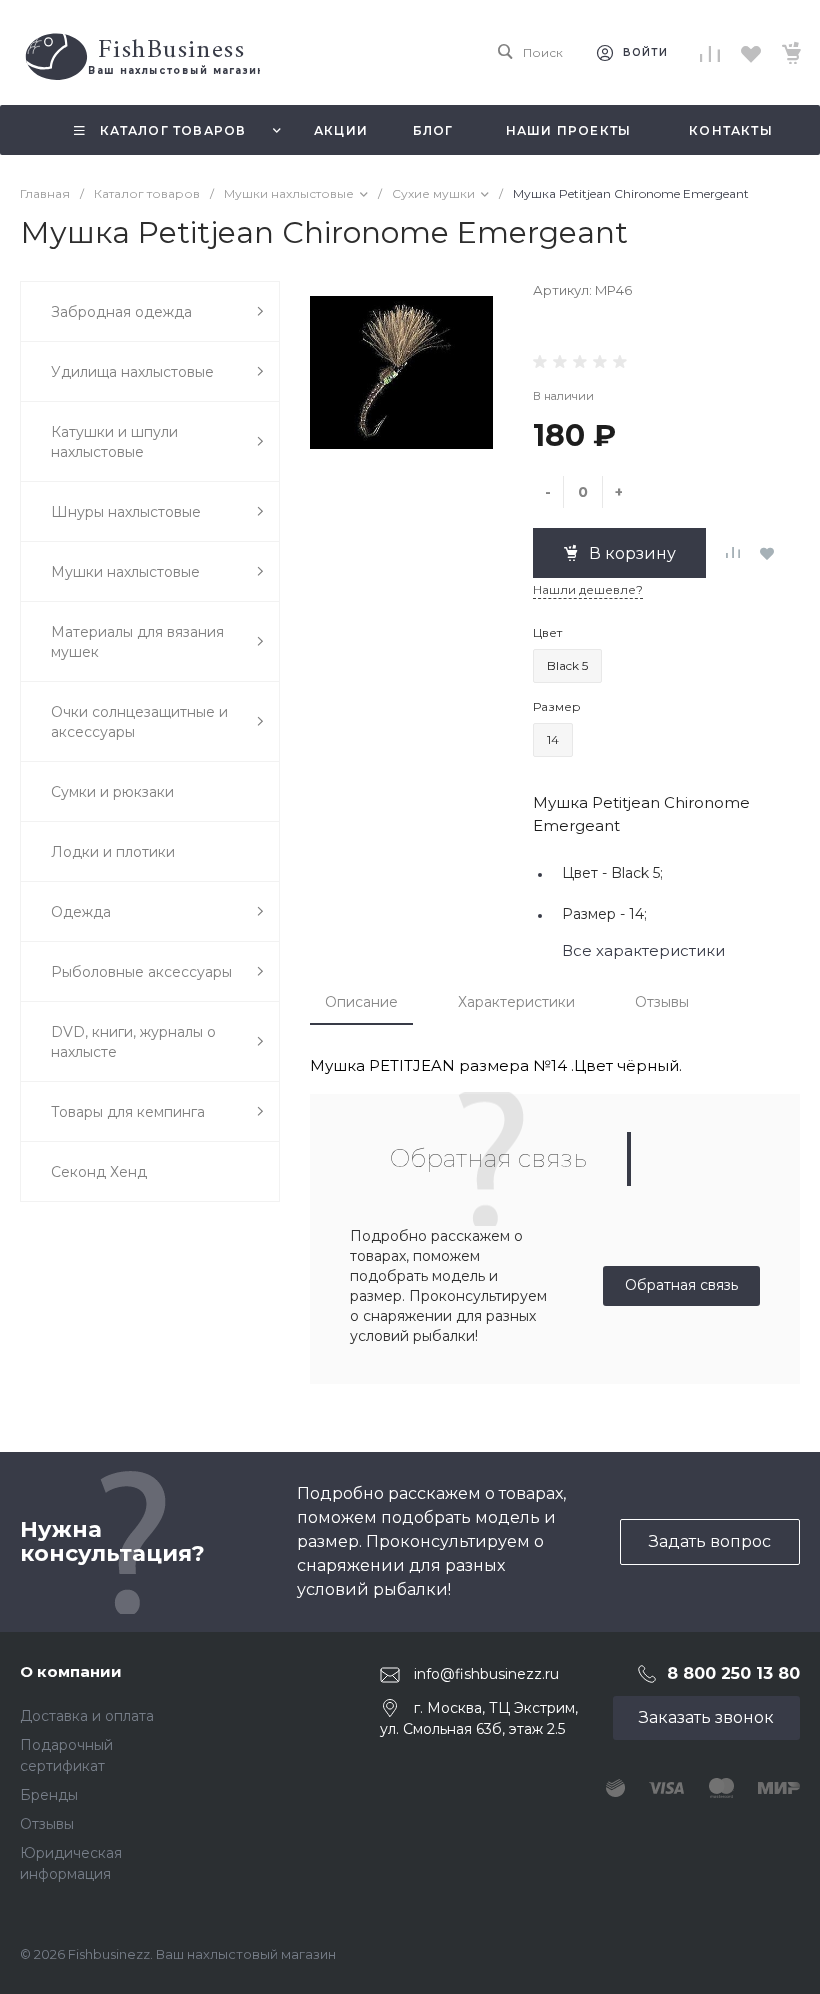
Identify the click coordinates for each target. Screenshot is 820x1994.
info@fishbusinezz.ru (486, 1674)
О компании (71, 1671)
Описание (361, 1002)
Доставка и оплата (87, 1716)
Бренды (49, 1795)
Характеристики (516, 1002)
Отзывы (662, 1002)
